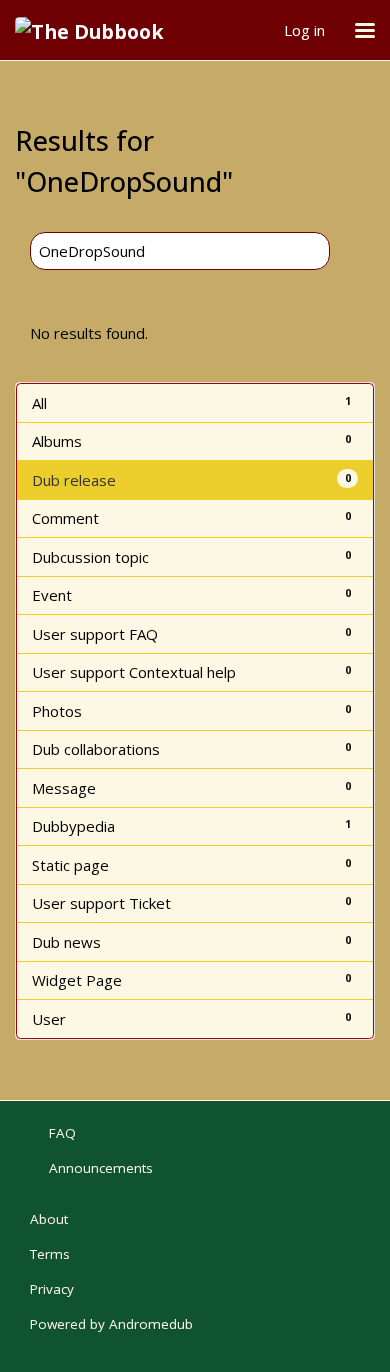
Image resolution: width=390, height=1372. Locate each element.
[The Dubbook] (97, 30)
